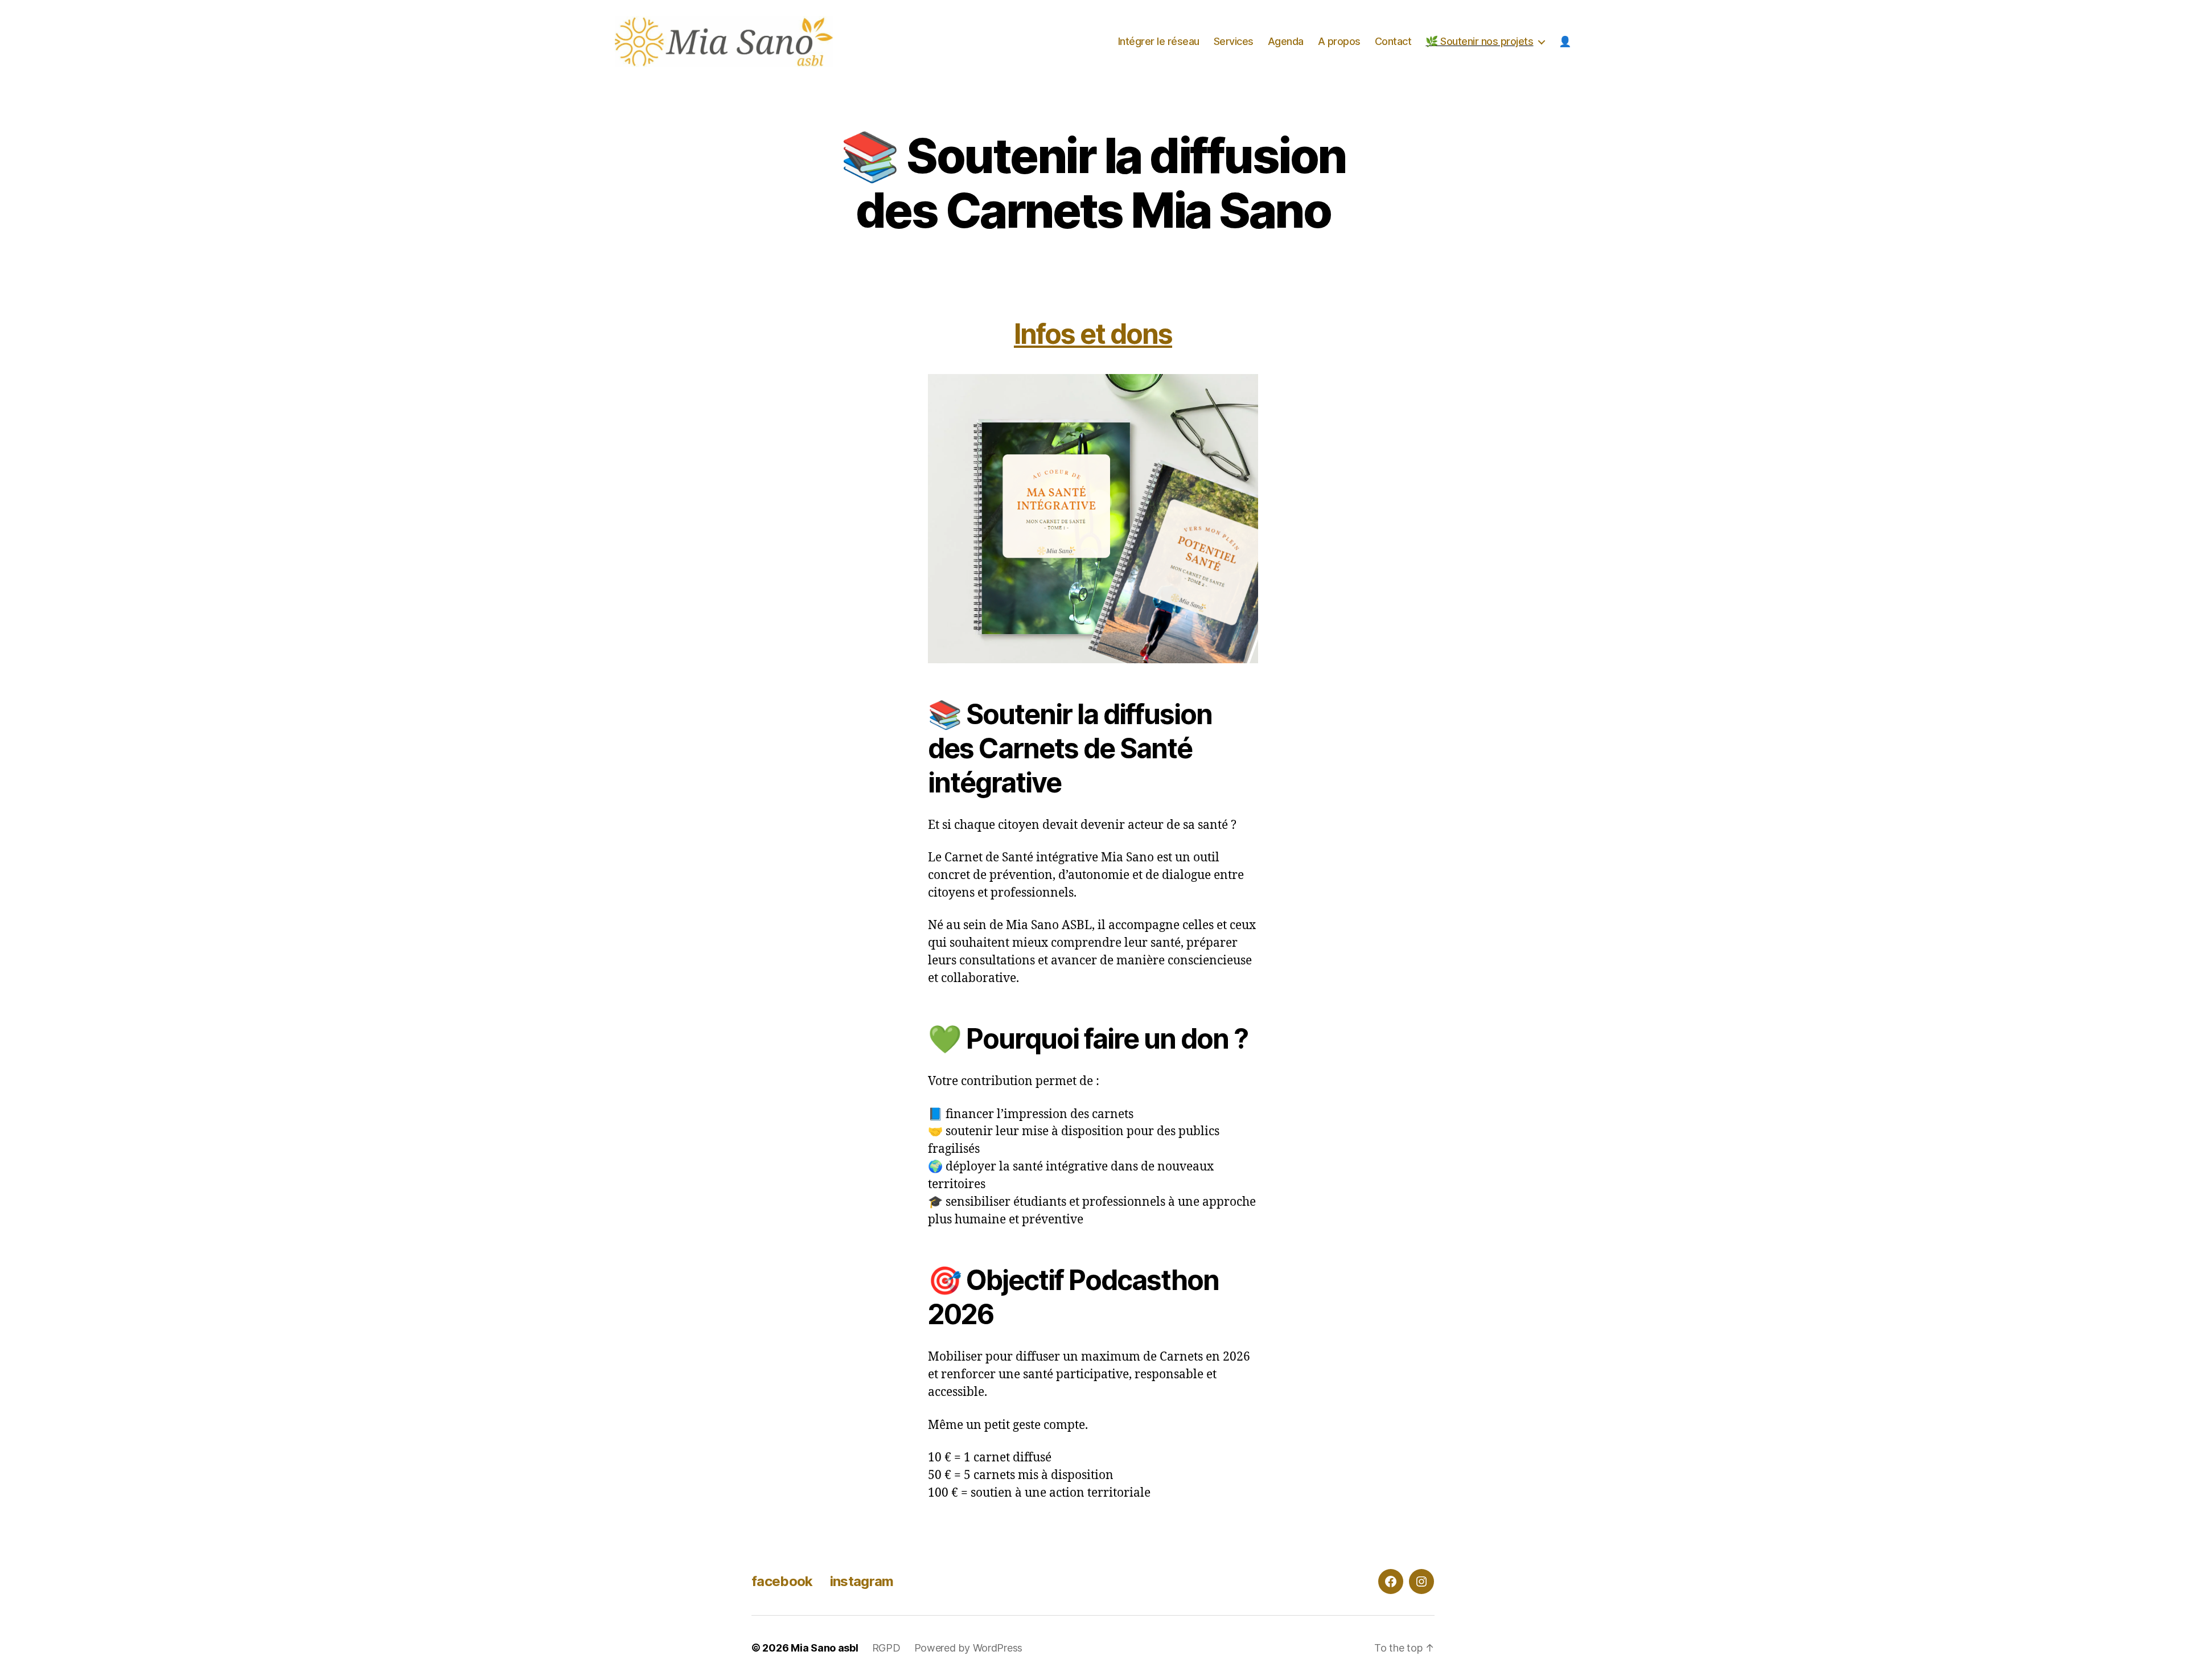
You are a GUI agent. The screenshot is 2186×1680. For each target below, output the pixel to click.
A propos (1339, 41)
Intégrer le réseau (1159, 41)
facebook (782, 1581)
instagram (862, 1581)
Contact (1393, 41)
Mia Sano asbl (825, 1648)
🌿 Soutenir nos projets (1479, 41)
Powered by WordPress (969, 1648)
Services (1234, 41)
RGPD (886, 1648)
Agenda (1286, 41)
